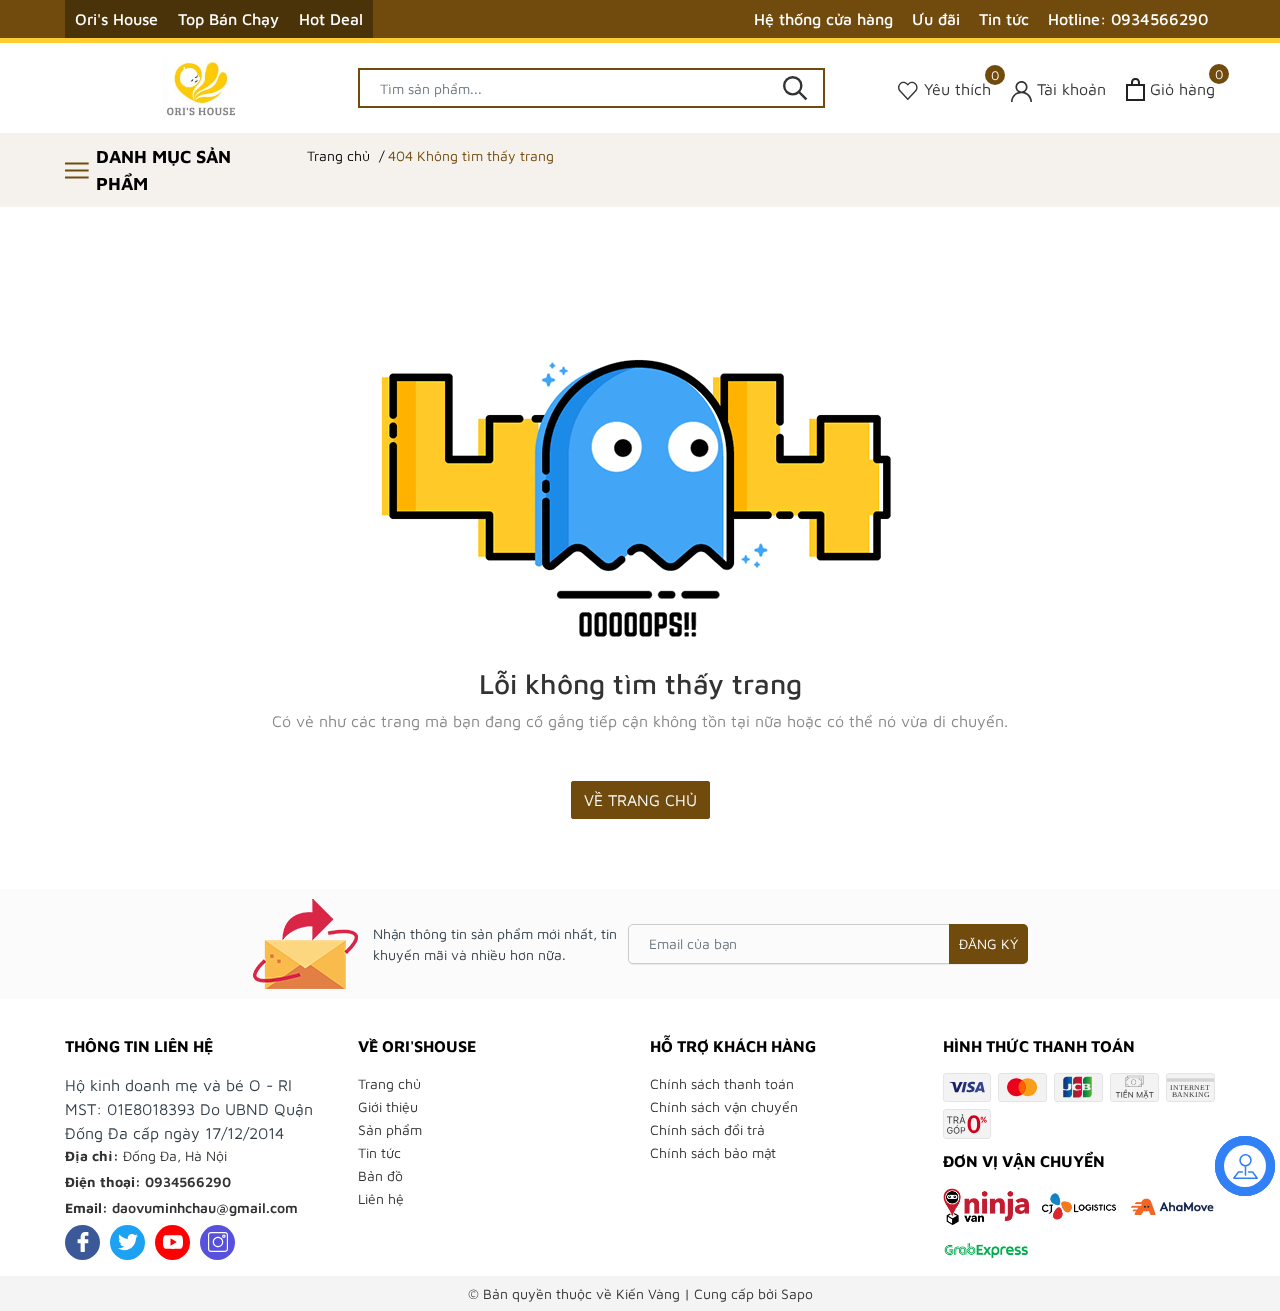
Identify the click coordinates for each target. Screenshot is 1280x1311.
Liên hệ (381, 1198)
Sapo (797, 1293)
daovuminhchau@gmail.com (205, 1207)
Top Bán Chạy (228, 19)
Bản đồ (380, 1175)
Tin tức (1004, 19)
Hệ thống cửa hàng (823, 19)
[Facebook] (82, 1242)
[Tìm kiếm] (795, 88)
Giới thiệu (388, 1106)
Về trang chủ (640, 800)
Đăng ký (988, 943)
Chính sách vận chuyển (724, 1106)
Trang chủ (389, 1083)
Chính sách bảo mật (713, 1152)
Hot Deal (331, 19)
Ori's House (116, 19)
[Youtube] (172, 1242)
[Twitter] (127, 1242)
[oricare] (201, 88)
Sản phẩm (390, 1129)
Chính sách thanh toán (722, 1083)
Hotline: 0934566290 (1128, 19)
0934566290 (188, 1181)
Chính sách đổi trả (707, 1129)
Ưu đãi (936, 19)
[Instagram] (217, 1242)
